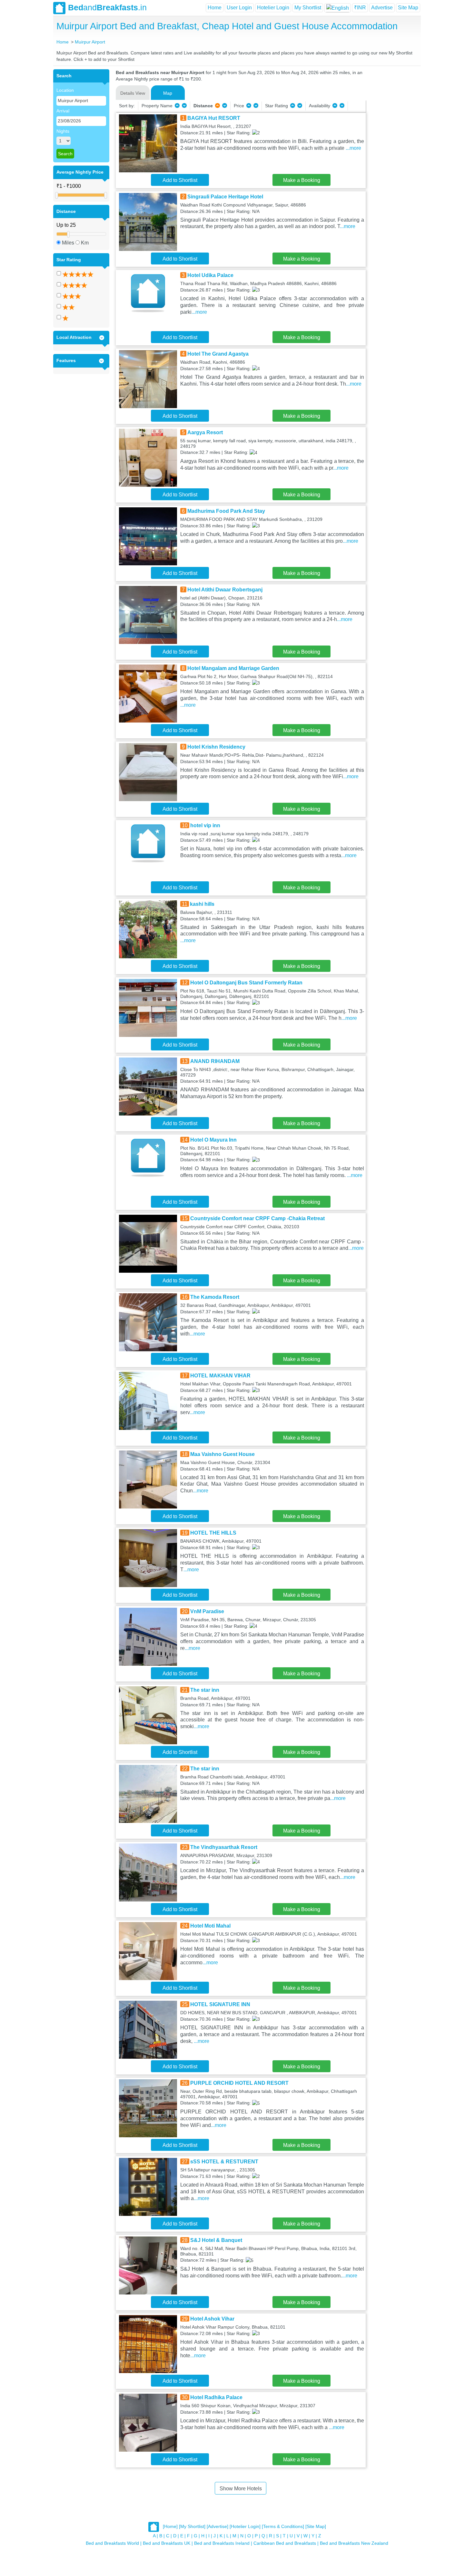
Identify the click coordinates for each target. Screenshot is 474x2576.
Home (215, 8)
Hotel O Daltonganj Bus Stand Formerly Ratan (246, 983)
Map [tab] (168, 93)
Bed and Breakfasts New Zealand (354, 2543)
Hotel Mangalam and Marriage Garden (233, 668)
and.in (107, 7)
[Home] (170, 2526)
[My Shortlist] (192, 2526)
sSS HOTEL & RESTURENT (224, 2162)
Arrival (63, 111)
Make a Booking (302, 180)
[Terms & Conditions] (283, 2526)
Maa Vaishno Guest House (222, 1454)
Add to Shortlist (180, 180)
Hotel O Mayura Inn (213, 1140)
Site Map (408, 8)
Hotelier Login (273, 8)
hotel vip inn (205, 825)
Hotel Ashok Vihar (212, 2319)
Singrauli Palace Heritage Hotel (225, 197)
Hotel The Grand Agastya (218, 354)
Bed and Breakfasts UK (167, 2543)
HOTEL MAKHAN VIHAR (220, 1376)
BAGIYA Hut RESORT (214, 118)
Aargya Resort (205, 432)
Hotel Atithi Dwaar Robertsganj (225, 590)
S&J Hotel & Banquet (216, 2240)
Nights (63, 131)
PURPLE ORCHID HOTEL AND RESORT (239, 2083)
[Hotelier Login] (245, 2526)
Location (65, 90)
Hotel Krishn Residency (216, 747)
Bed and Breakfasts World (112, 2543)
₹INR (360, 8)
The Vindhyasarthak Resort (224, 1847)
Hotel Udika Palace (210, 275)
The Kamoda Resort (215, 1297)
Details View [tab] (133, 93)
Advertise (382, 8)
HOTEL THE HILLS (213, 1533)
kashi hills (202, 904)
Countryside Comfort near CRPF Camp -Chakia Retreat (257, 1218)
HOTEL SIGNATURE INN (220, 2004)
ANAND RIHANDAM (215, 1061)
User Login (239, 8)
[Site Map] (316, 2526)
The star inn (205, 1690)
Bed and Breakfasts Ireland (222, 2543)
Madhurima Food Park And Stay (226, 511)
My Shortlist (308, 8)
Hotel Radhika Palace (216, 2397)
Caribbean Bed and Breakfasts (285, 2543)
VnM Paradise (207, 1611)
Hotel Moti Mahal (210, 1926)
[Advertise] (217, 2526)
